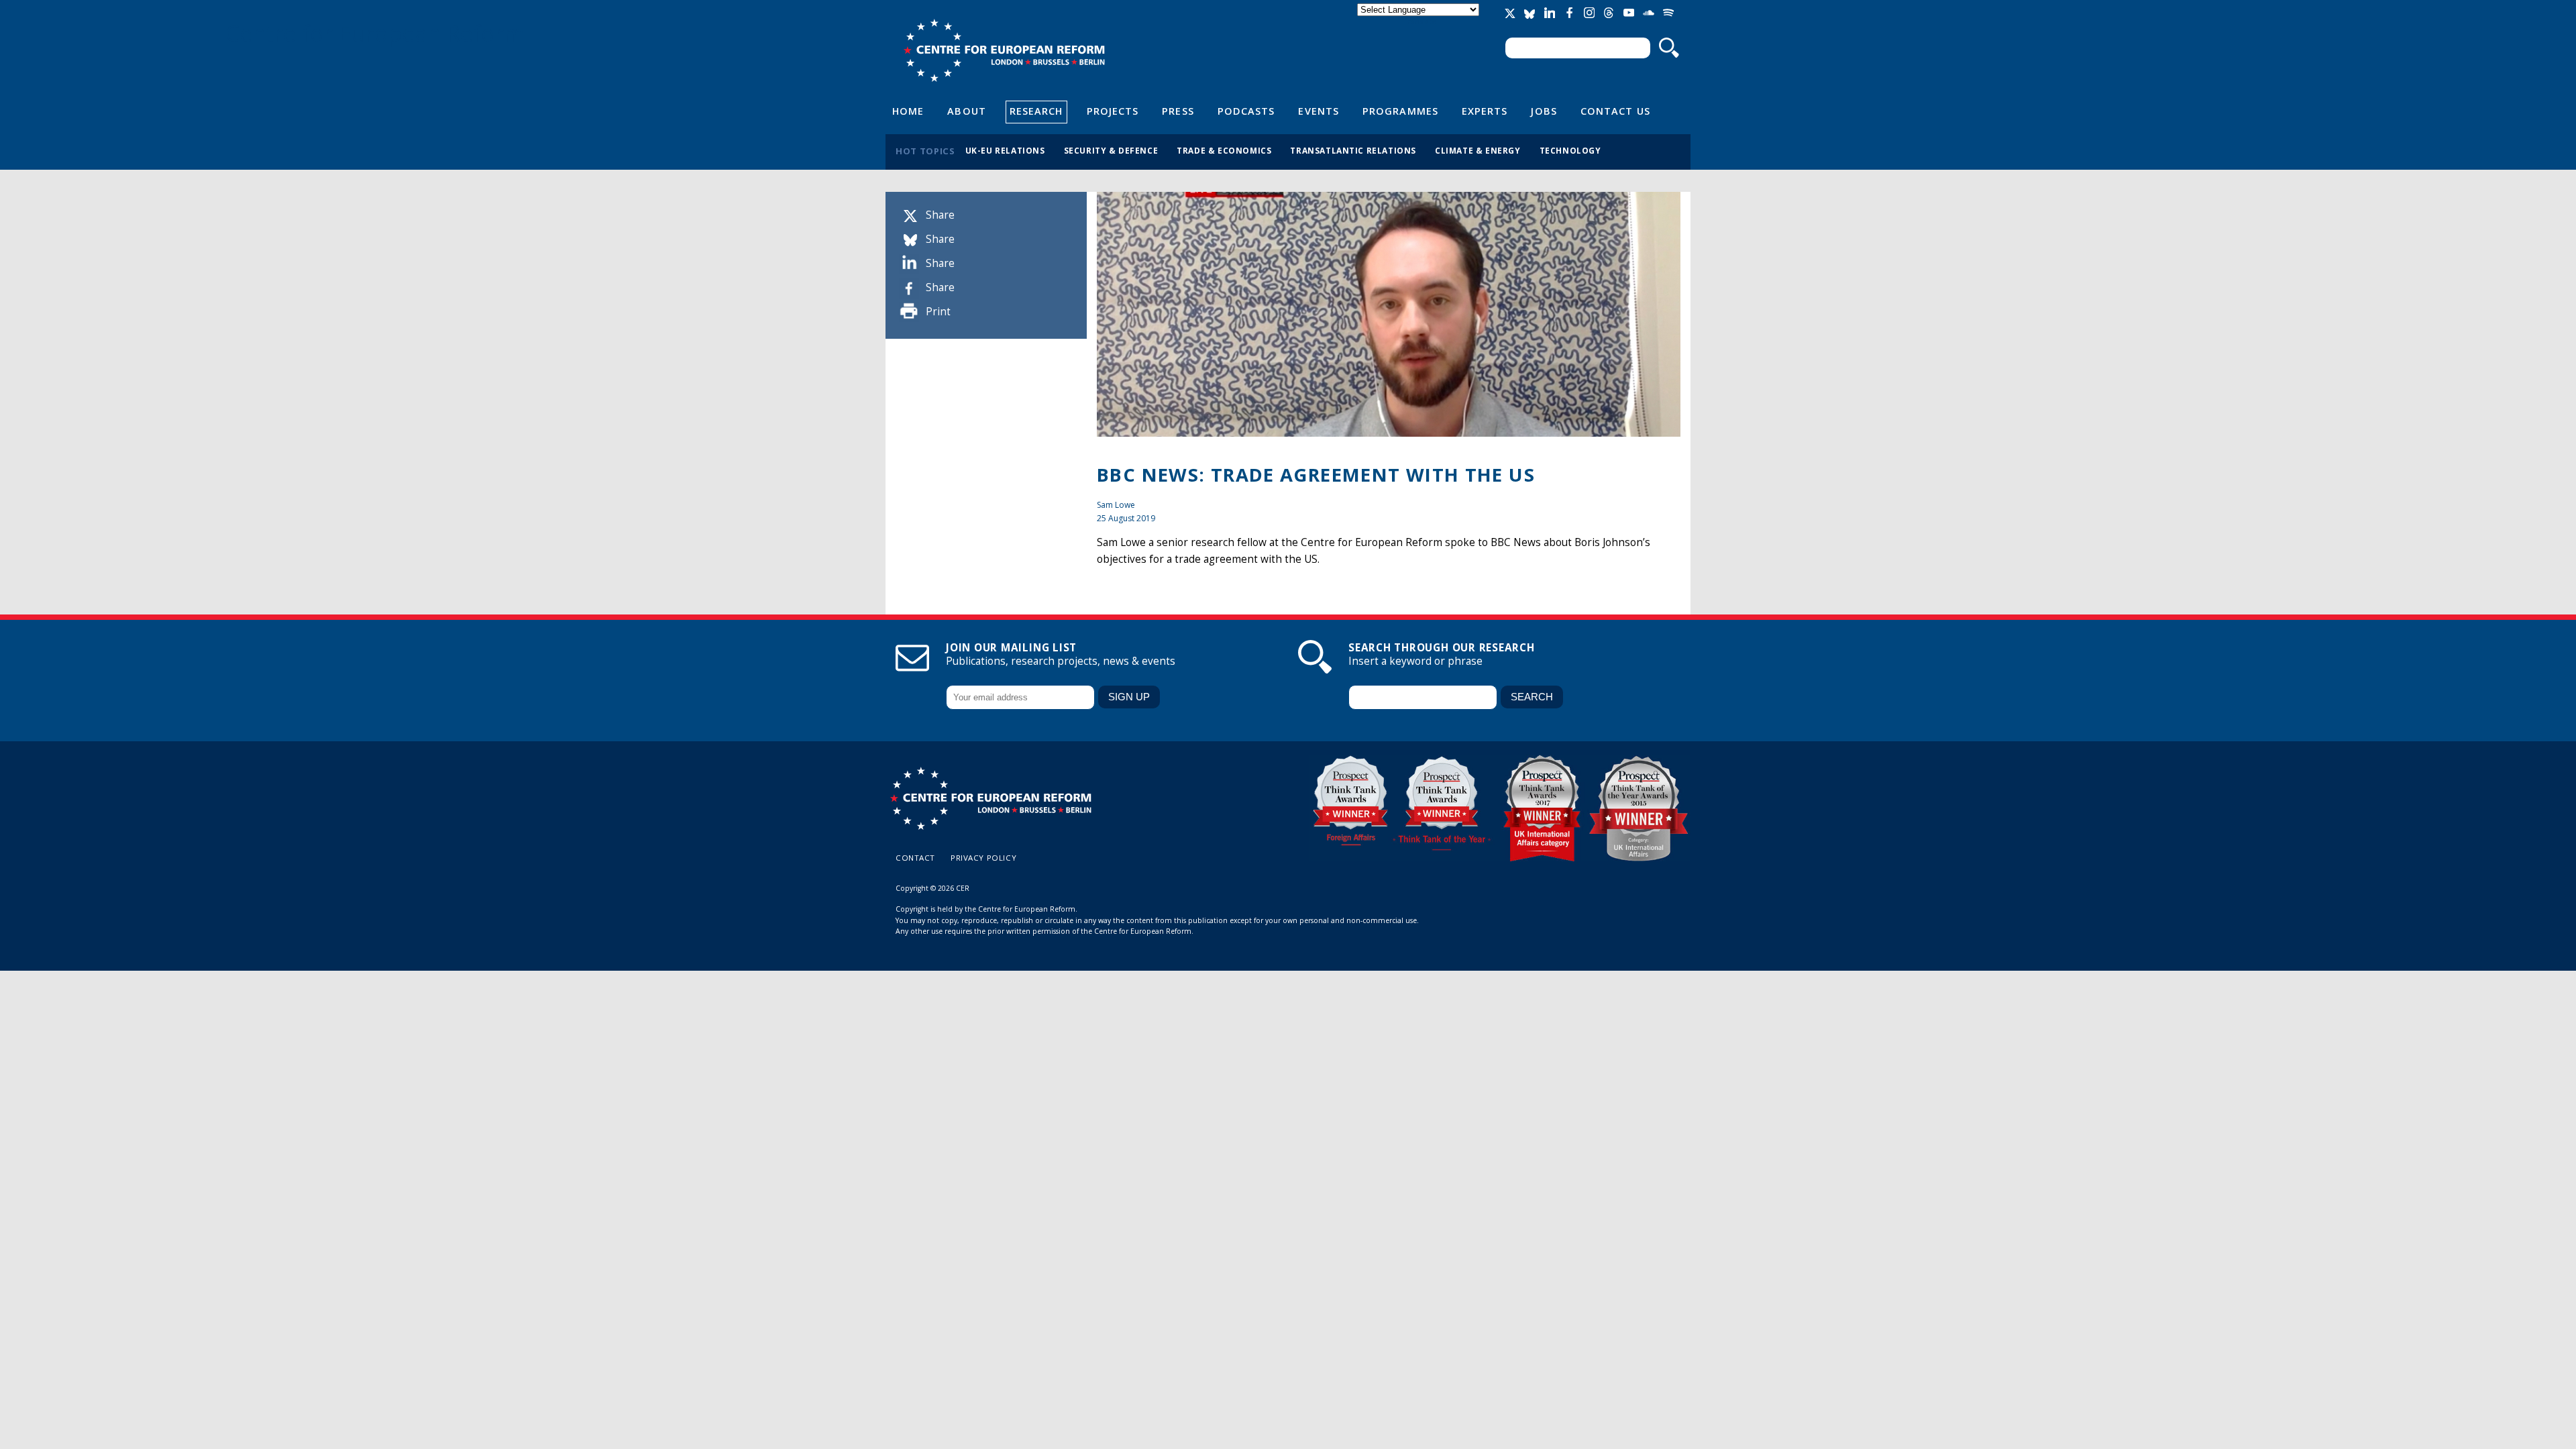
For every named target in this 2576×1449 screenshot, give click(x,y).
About (966, 111)
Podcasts (1246, 111)
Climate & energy (1478, 150)
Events (1319, 111)
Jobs (1544, 111)
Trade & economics (1224, 150)
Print (938, 312)
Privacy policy (983, 858)
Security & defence (1111, 150)
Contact (915, 858)
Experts (1485, 111)
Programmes (1400, 111)
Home (908, 111)
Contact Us (1615, 111)
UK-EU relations (1005, 150)
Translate (1419, 21)
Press (1178, 111)
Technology (1570, 150)
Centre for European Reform (1004, 50)
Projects (1113, 111)
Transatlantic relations (1353, 150)
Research (1036, 111)
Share (940, 215)
